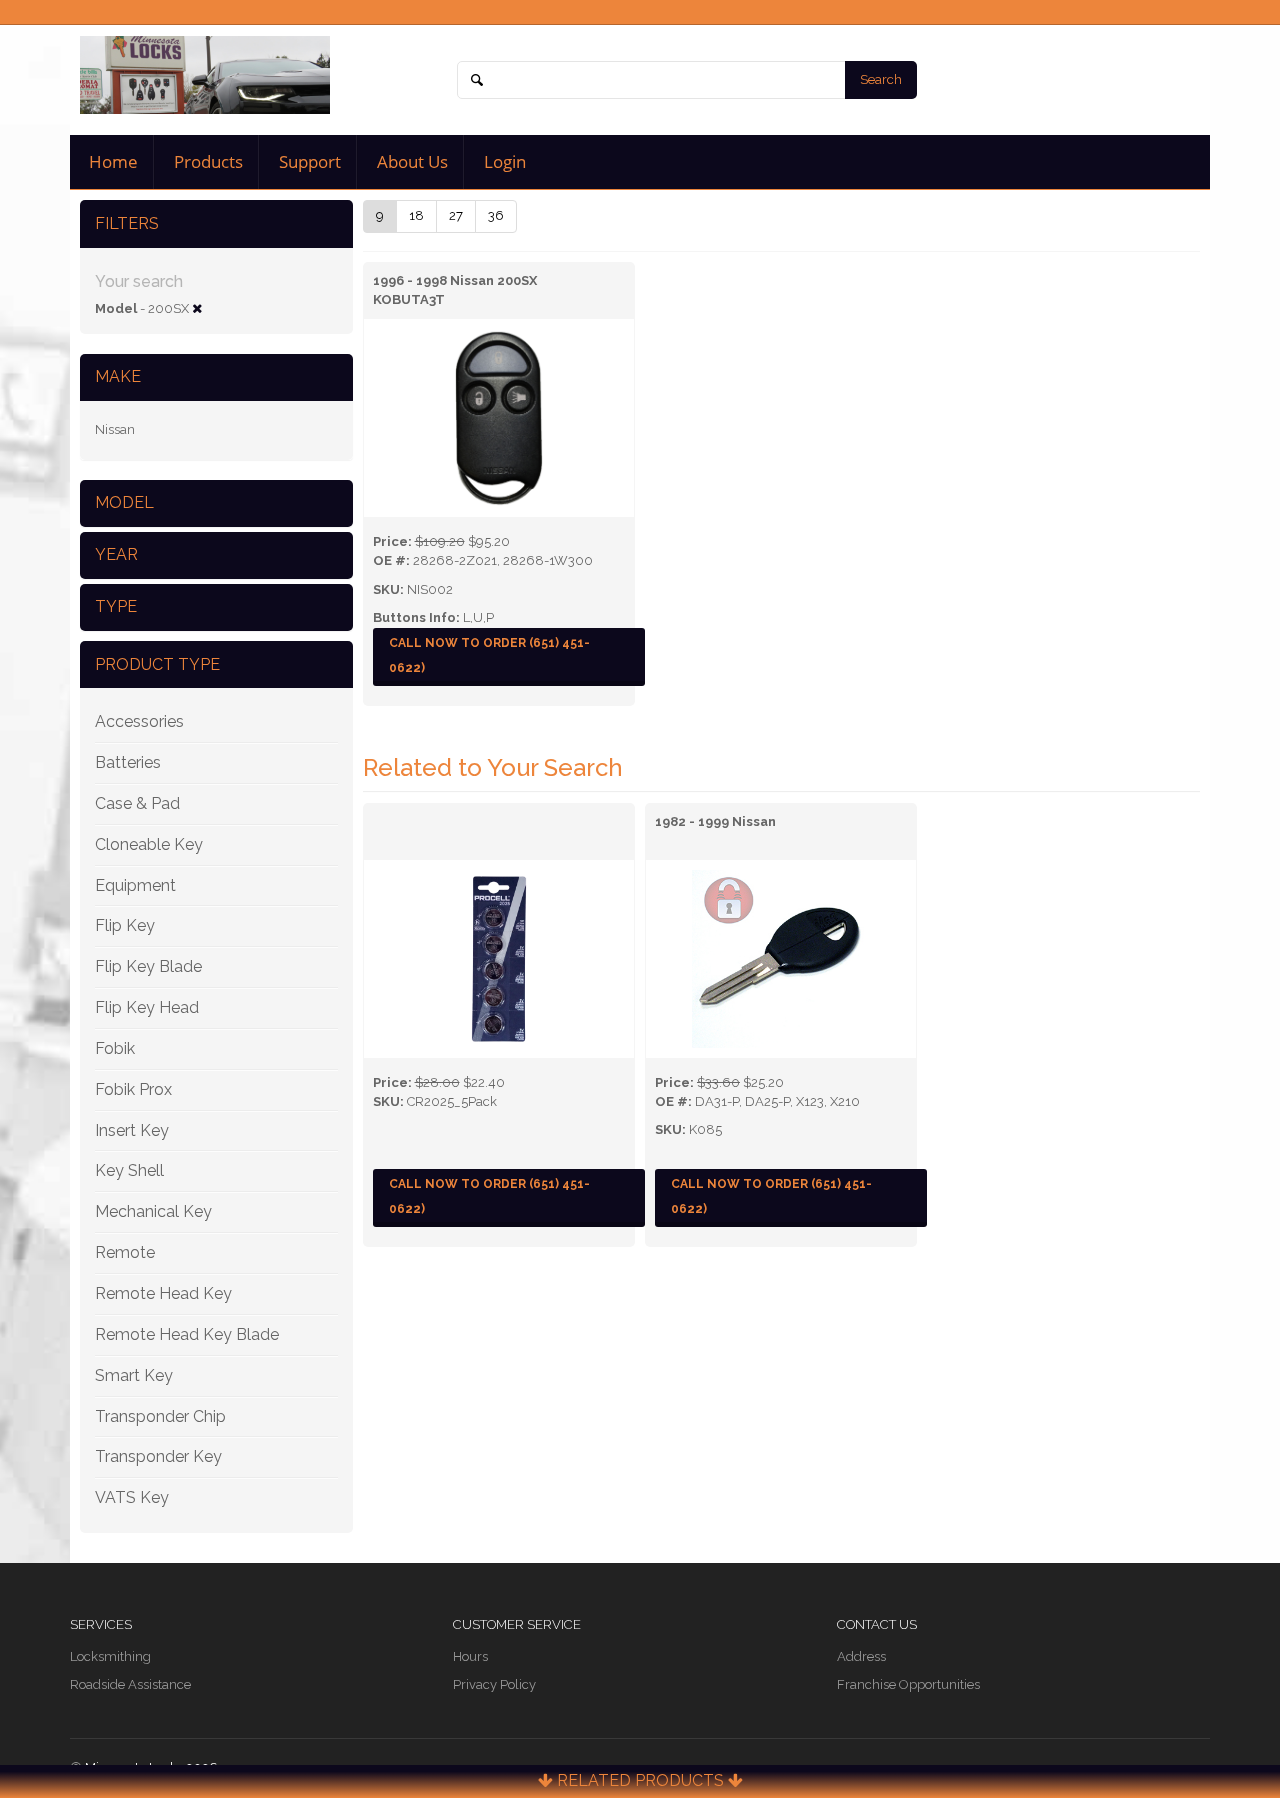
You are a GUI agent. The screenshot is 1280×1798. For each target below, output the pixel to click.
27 (456, 215)
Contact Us (877, 1624)
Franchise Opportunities (908, 1684)
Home (111, 161)
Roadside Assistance (130, 1684)
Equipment (135, 885)
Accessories (139, 721)
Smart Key (134, 1375)
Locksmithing (110, 1656)
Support (308, 161)
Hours (470, 1656)
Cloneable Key (149, 844)
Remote (125, 1252)
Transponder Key (158, 1456)
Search (881, 79)
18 (416, 215)
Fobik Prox (133, 1089)
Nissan (115, 429)
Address (861, 1656)
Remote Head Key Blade (187, 1334)
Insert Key (132, 1130)
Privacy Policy (494, 1684)
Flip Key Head (147, 1007)
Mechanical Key (153, 1211)
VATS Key (132, 1497)
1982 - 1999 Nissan (715, 821)
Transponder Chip (160, 1416)
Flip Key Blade (148, 966)
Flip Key (125, 925)
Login (503, 161)
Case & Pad (137, 803)
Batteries (128, 762)
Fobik (115, 1048)
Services (101, 1624)
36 (496, 215)
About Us (410, 161)
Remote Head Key (163, 1293)
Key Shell (129, 1170)
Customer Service (517, 1624)
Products (206, 161)
